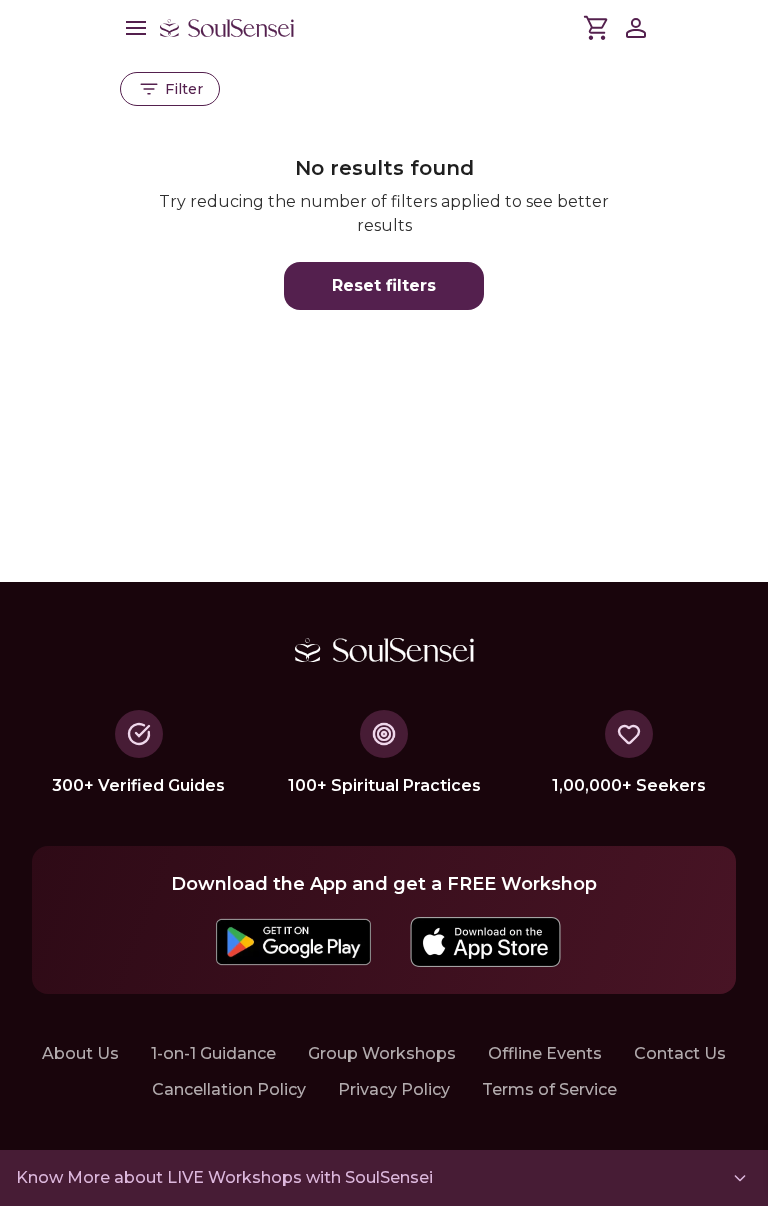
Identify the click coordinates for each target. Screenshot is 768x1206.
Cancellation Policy (229, 1089)
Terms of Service (549, 1089)
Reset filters (384, 285)
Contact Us (680, 1053)
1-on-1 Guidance (213, 1053)
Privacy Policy (394, 1089)
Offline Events (545, 1053)
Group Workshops (382, 1053)
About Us (80, 1053)
